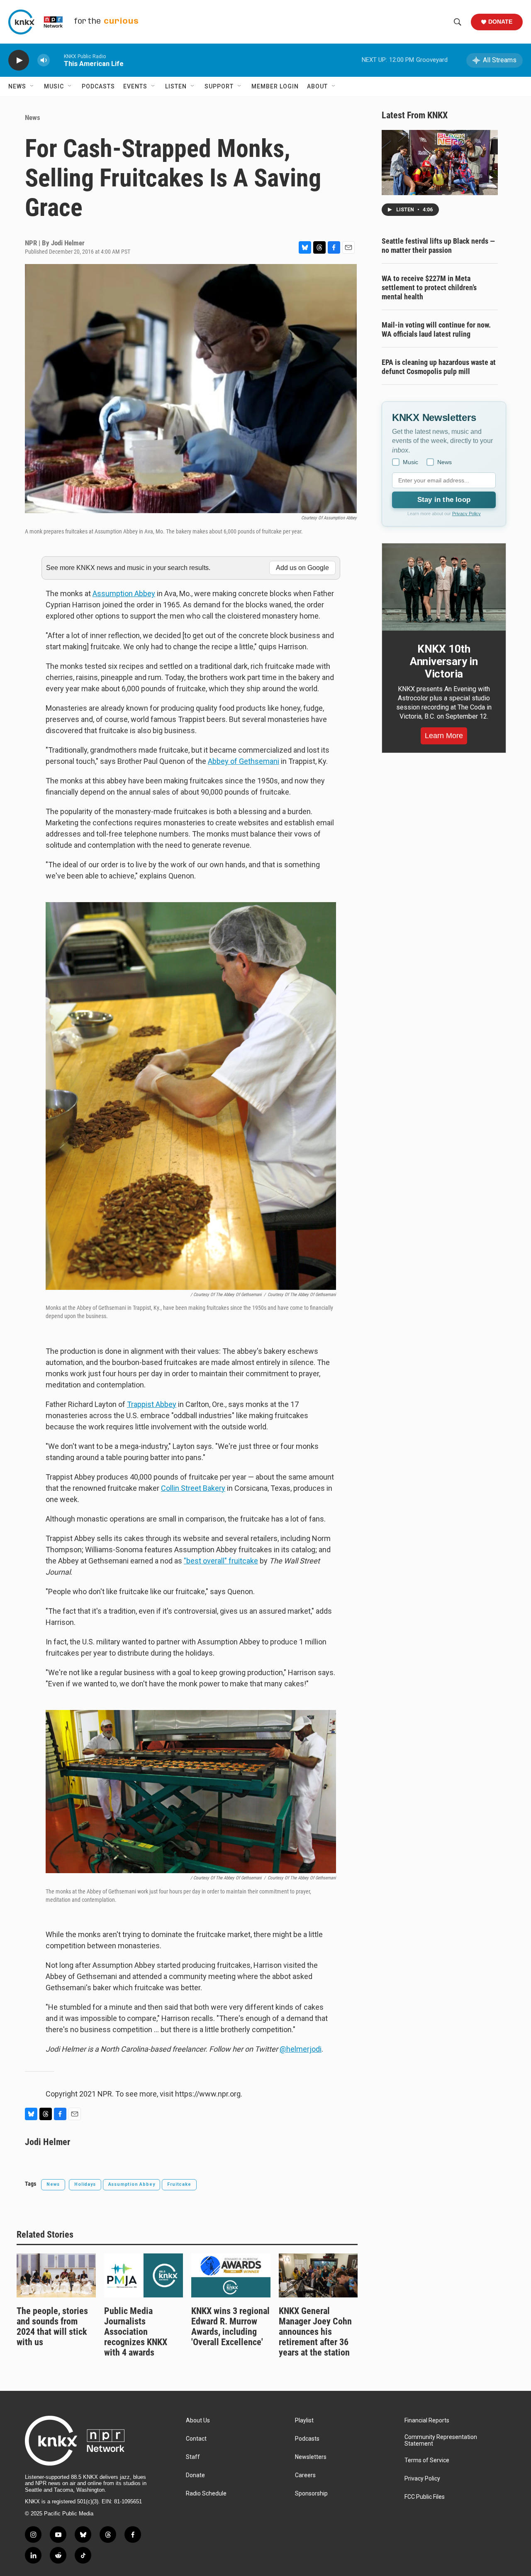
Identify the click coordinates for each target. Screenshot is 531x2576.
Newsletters (311, 2457)
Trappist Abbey (152, 1404)
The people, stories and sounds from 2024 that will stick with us (52, 2326)
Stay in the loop (444, 500)
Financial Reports (427, 2421)
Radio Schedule (206, 2494)
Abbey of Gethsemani (244, 761)
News (17, 86)
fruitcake (179, 2184)
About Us (198, 2421)
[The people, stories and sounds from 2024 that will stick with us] (56, 2275)
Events (135, 86)
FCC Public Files (425, 2497)
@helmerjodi (301, 2049)
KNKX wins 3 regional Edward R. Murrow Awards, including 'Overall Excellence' (230, 2326)
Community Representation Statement (441, 2440)
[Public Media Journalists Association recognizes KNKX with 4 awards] (144, 2275)
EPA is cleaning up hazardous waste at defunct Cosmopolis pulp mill (439, 367)
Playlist (304, 2421)
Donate (500, 22)
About (317, 86)
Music (54, 86)
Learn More (444, 736)
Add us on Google (302, 568)
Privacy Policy (466, 514)
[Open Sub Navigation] (32, 86)
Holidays (85, 2184)
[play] (19, 60)
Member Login (275, 86)
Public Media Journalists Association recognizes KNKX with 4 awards (136, 2332)
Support (219, 86)
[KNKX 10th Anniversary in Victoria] (444, 587)
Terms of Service (427, 2460)
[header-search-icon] (458, 22)
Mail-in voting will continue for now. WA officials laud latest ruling (436, 329)
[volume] (44, 60)
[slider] (57, 60)
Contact (196, 2439)
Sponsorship (311, 2494)
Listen (176, 86)
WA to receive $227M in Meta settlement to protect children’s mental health (429, 287)
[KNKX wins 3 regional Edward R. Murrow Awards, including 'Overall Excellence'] (231, 2275)
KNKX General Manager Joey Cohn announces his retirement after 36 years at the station (315, 2332)
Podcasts (98, 86)
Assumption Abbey (124, 593)
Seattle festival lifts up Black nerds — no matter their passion (438, 246)
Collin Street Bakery (193, 1488)
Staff (193, 2457)
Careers (305, 2475)
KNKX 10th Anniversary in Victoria (444, 661)
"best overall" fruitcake (221, 1561)
